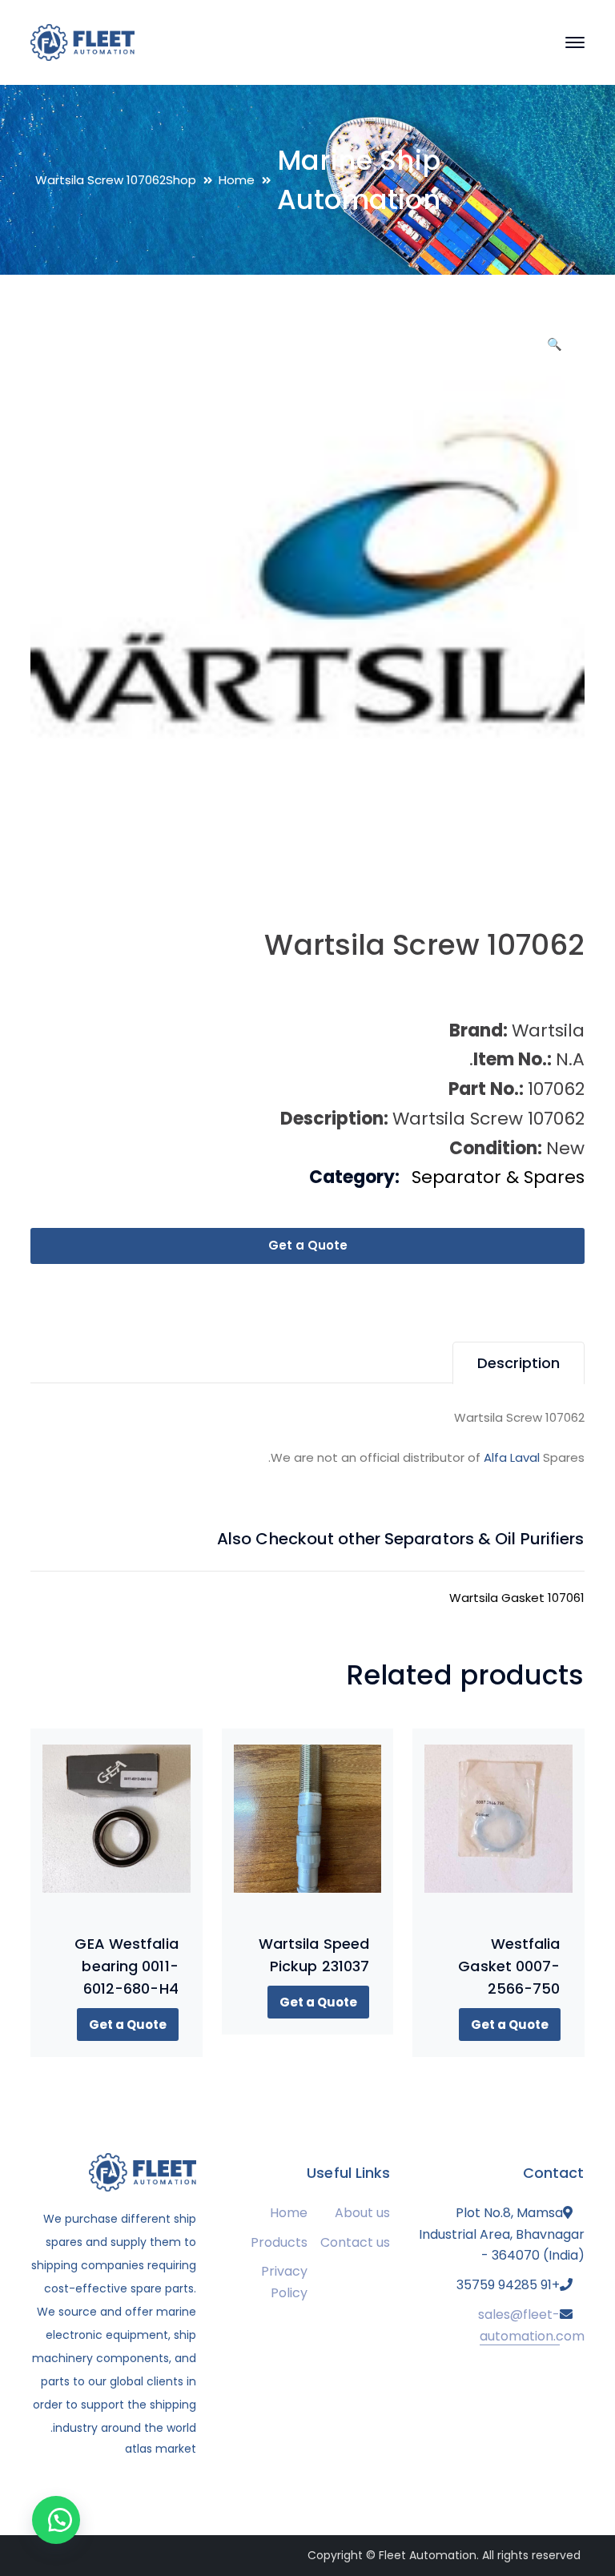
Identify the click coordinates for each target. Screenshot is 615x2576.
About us (362, 2213)
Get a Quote (308, 1245)
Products (279, 2242)
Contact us (355, 2242)
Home (237, 180)
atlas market (161, 2449)
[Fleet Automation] (82, 41)
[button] (555, 350)
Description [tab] (519, 1363)
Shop (181, 180)
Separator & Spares (498, 1177)
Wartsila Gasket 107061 (517, 1598)
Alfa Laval (512, 1457)
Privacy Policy (284, 2282)
